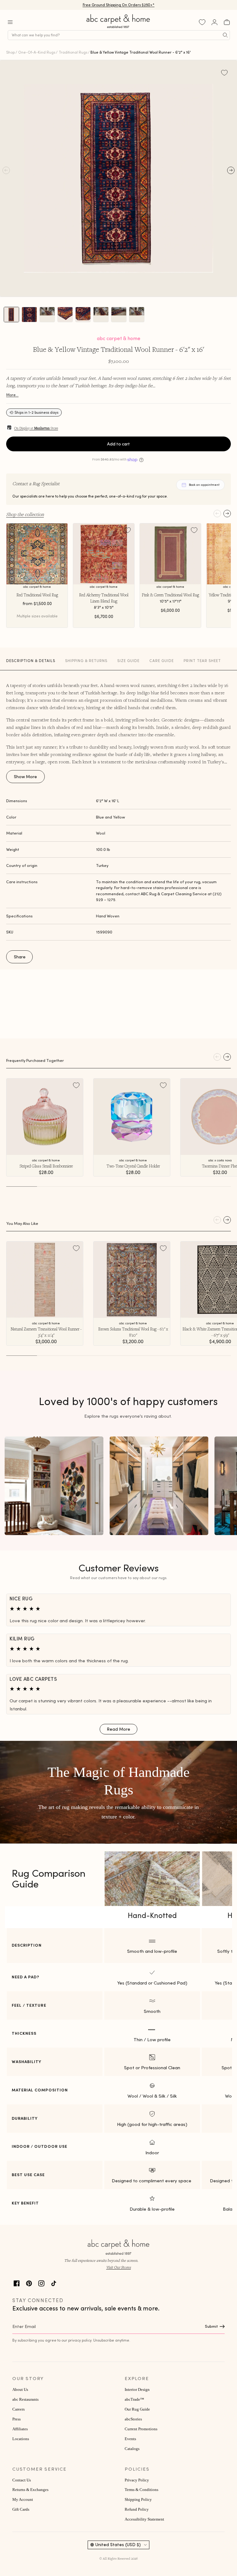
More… (12, 395)
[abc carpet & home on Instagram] (41, 2283)
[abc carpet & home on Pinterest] (29, 2283)
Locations (21, 2439)
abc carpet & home (119, 338)
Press (17, 2419)
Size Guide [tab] (128, 661)
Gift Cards (21, 2509)
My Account (23, 2500)
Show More (25, 777)
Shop (10, 52)
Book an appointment (204, 485)
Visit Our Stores (118, 2267)
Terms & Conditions (141, 2490)
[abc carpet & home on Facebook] (17, 2283)
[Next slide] (227, 514)
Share (20, 957)
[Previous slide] (217, 514)
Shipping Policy (138, 2500)
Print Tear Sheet (202, 661)
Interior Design (137, 2390)
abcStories (133, 2419)
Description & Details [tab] (31, 661)
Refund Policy (137, 2509)
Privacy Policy (137, 2480)
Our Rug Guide (137, 2409)
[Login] (214, 22)
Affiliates (20, 2429)
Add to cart (118, 444)
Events (130, 2439)
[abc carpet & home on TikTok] (54, 2283)
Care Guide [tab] (162, 661)
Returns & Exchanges (30, 2490)
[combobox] (119, 35)
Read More (118, 1729)
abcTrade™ (134, 2399)
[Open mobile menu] (10, 22)
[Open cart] (227, 22)
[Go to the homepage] (118, 28)
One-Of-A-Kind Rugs (37, 52)
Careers (19, 2409)
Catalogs (132, 2449)
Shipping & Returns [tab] (86, 661)
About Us (20, 2390)
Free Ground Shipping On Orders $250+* (119, 5)
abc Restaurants (25, 2399)
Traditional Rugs (73, 52)
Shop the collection (25, 514)
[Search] (225, 35)
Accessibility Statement (144, 2519)
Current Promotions (141, 2429)
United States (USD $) (118, 2545)
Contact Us (22, 2480)
